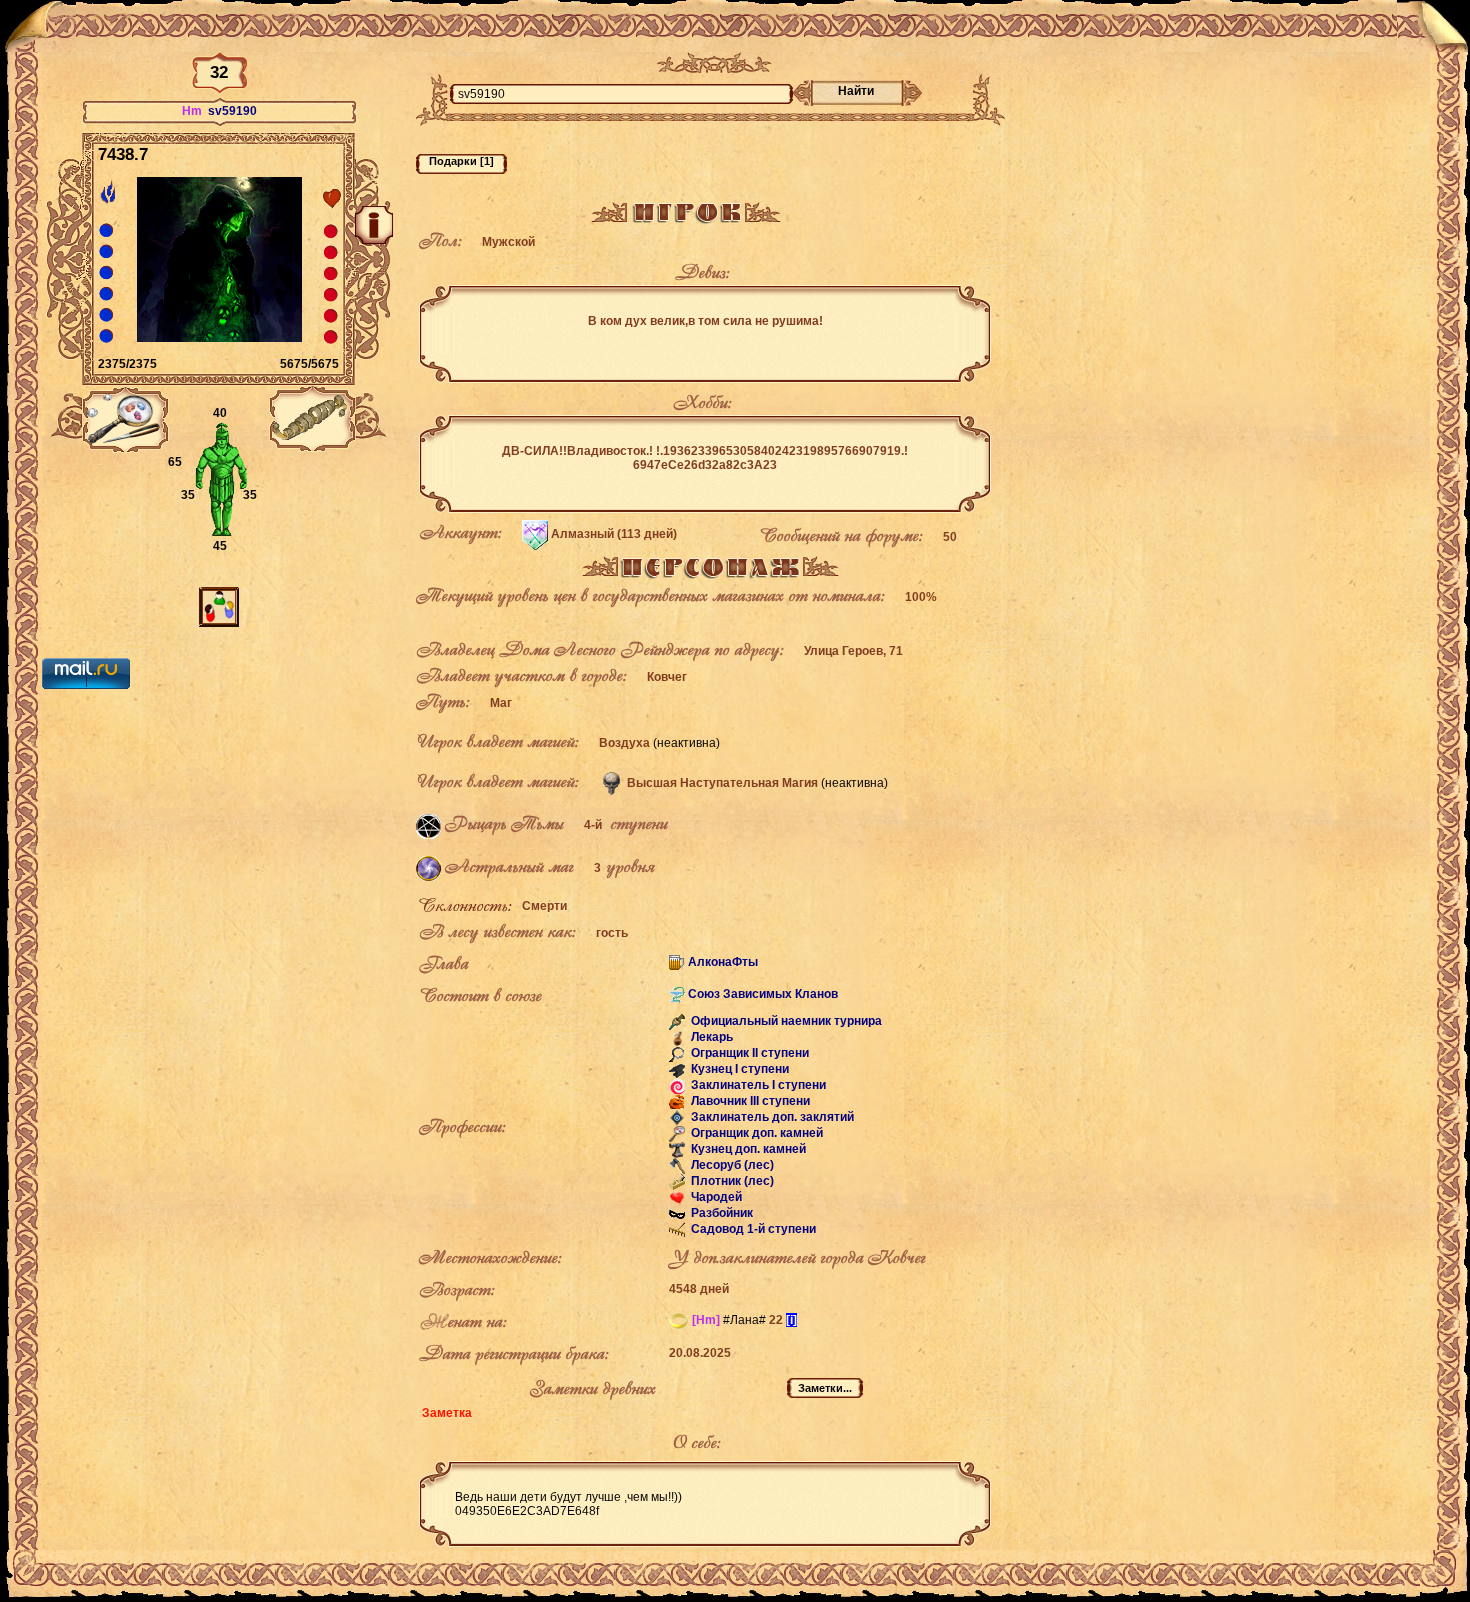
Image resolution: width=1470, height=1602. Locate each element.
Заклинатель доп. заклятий (771, 1117)
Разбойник (720, 1213)
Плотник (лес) (731, 1181)
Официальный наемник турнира (785, 1021)
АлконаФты (723, 962)
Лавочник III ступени (749, 1101)
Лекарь (710, 1037)
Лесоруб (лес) (731, 1165)
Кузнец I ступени (738, 1069)
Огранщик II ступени (748, 1053)
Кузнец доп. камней (747, 1149)
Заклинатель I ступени (757, 1085)
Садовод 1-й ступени (752, 1229)
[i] (791, 1320)
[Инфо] (374, 225)
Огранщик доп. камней (755, 1133)
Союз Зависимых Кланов (763, 994)
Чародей (715, 1197)
